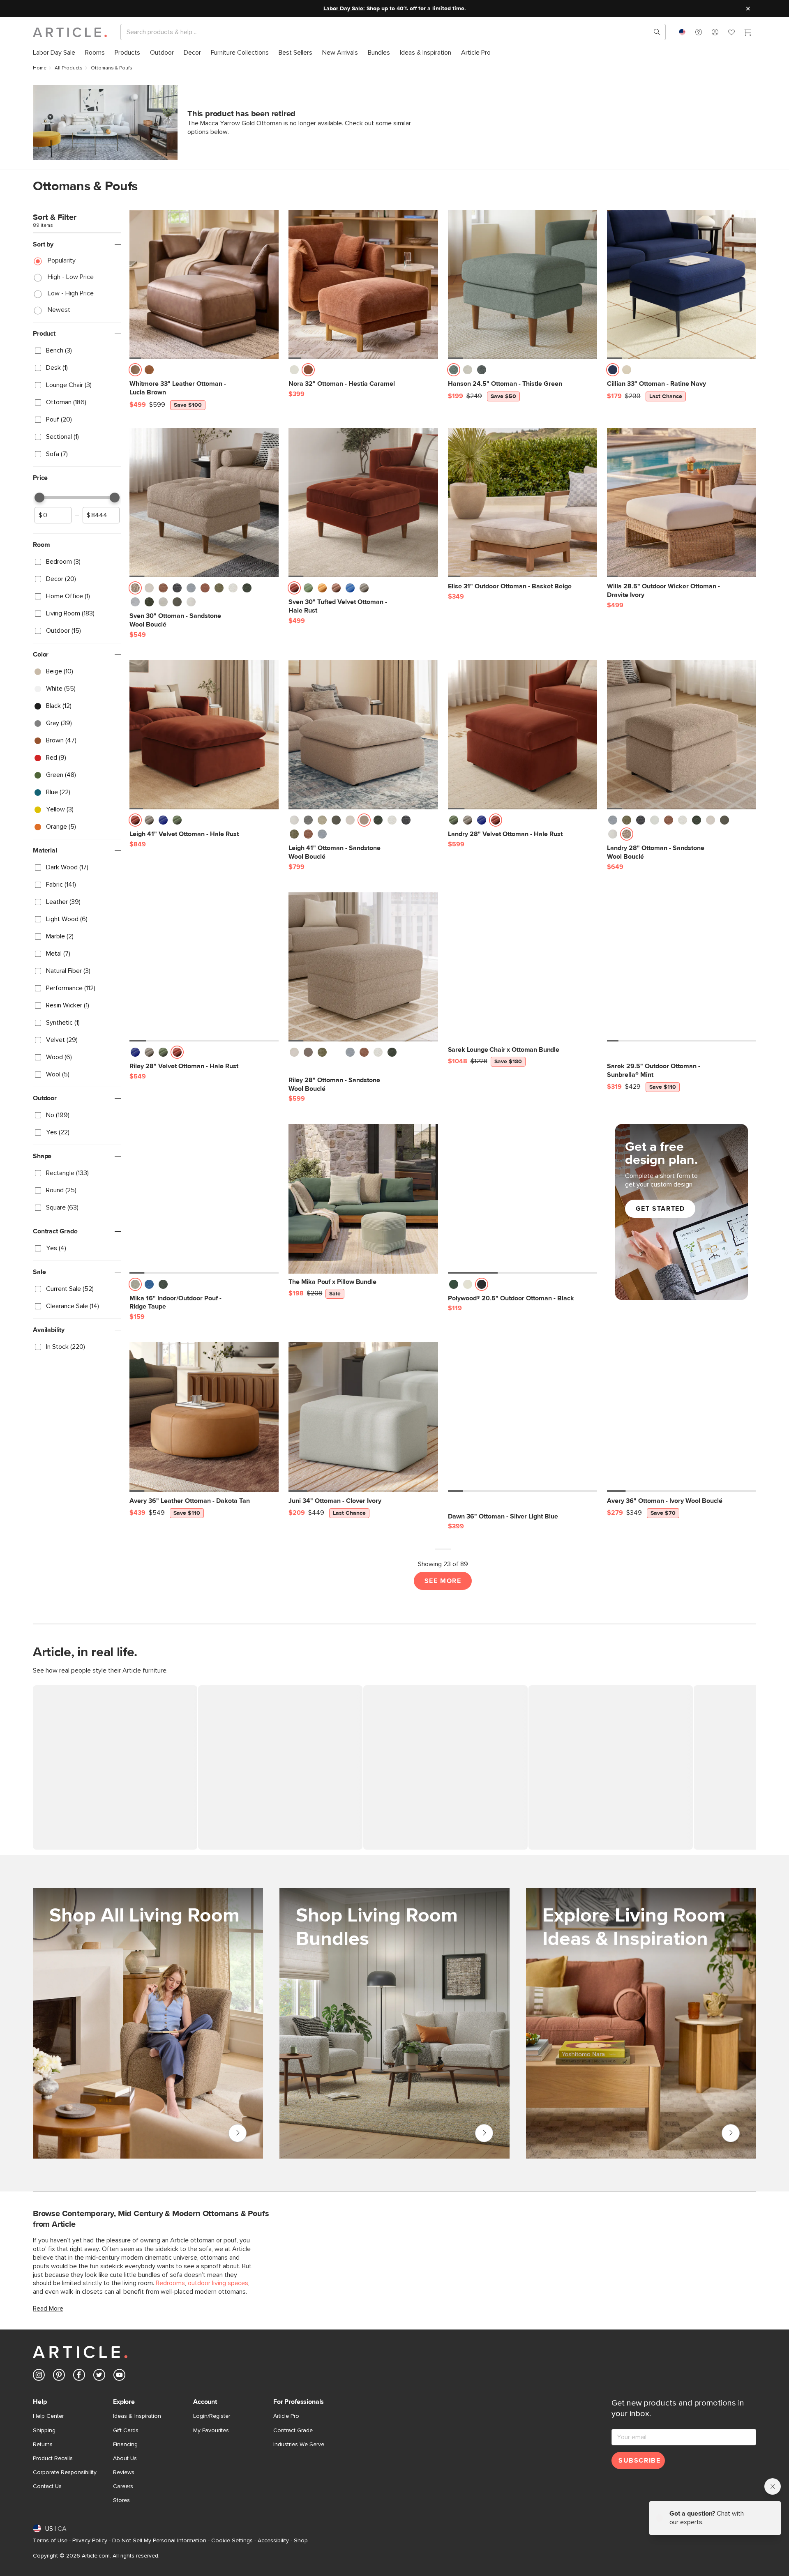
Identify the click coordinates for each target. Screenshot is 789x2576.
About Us (125, 2458)
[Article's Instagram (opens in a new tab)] (39, 2377)
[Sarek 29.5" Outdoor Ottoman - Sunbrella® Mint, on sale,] (682, 967)
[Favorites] (731, 33)
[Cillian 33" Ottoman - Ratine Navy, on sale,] (682, 285)
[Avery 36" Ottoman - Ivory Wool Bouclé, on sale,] (682, 1417)
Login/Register (212, 2416)
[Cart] (748, 33)
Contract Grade (293, 2431)
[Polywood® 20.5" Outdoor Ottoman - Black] (523, 1199)
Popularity (62, 260)
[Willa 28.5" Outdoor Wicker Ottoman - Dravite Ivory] (682, 503)
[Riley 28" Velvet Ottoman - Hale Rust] (204, 967)
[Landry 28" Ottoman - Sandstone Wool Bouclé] (682, 735)
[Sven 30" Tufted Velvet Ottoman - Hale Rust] (363, 503)
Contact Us (47, 2486)
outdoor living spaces (218, 2283)
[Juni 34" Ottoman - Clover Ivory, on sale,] (363, 1417)
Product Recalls (53, 2458)
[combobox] (682, 32)
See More (443, 1581)
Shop (301, 2541)
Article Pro (286, 2416)
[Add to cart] (270, 372)
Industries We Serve (299, 2445)
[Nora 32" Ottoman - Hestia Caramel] (363, 285)
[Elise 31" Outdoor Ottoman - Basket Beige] (523, 503)
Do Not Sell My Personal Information (159, 2541)
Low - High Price (71, 293)
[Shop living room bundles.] (394, 2023)
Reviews (124, 2472)
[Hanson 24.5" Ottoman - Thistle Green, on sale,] (523, 285)
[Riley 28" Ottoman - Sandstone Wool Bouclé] (363, 967)
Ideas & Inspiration (137, 2416)
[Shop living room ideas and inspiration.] (641, 2023)
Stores (121, 2500)
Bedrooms (170, 2283)
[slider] (39, 498)
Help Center (48, 2416)
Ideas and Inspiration (731, 2133)
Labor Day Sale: (344, 9)
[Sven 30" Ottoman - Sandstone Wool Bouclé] (204, 503)
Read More (48, 2309)
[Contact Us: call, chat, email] (699, 32)
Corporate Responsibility (65, 2472)
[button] (699, 32)
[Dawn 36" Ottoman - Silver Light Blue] (523, 1417)
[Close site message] (748, 9)
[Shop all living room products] (148, 2023)
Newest (59, 310)
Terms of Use (50, 2541)
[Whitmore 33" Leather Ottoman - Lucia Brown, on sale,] (204, 285)
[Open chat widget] (768, 2555)
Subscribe (639, 2461)
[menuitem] (54, 53)
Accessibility (273, 2541)
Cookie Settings (232, 2541)
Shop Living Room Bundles (484, 2133)
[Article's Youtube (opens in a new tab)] (119, 2377)
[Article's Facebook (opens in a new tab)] (79, 2377)
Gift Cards (126, 2431)
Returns (43, 2445)
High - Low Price (71, 277)
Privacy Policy (90, 2541)
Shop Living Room (238, 2133)
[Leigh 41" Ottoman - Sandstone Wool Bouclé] (363, 735)
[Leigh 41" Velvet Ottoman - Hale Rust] (204, 735)
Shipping (44, 2431)
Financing (125, 2445)
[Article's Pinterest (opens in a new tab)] (59, 2377)
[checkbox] (77, 351)
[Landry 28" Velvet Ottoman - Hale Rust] (523, 735)
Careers (123, 2486)
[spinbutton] (53, 515)
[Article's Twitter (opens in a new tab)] (99, 2377)
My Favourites (211, 2431)
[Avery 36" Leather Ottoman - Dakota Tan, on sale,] (204, 1417)
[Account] (715, 32)
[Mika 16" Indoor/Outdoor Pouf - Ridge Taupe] (204, 1199)
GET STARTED (660, 1209)
